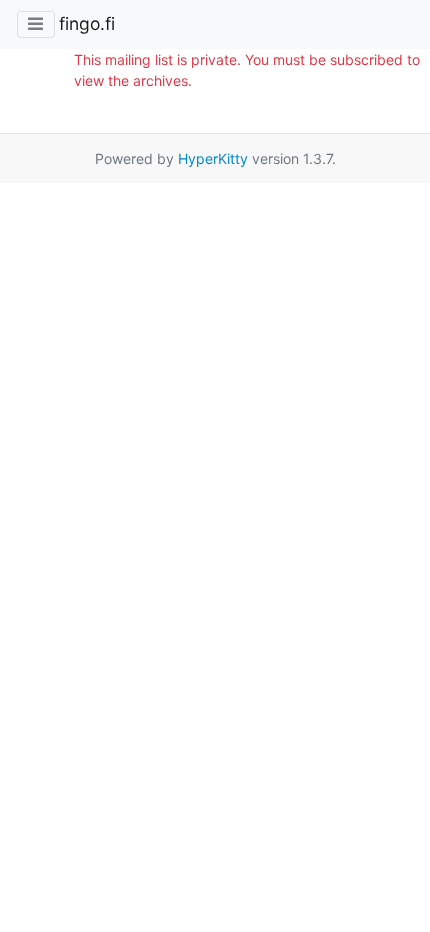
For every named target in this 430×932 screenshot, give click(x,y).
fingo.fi (87, 23)
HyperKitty (213, 158)
